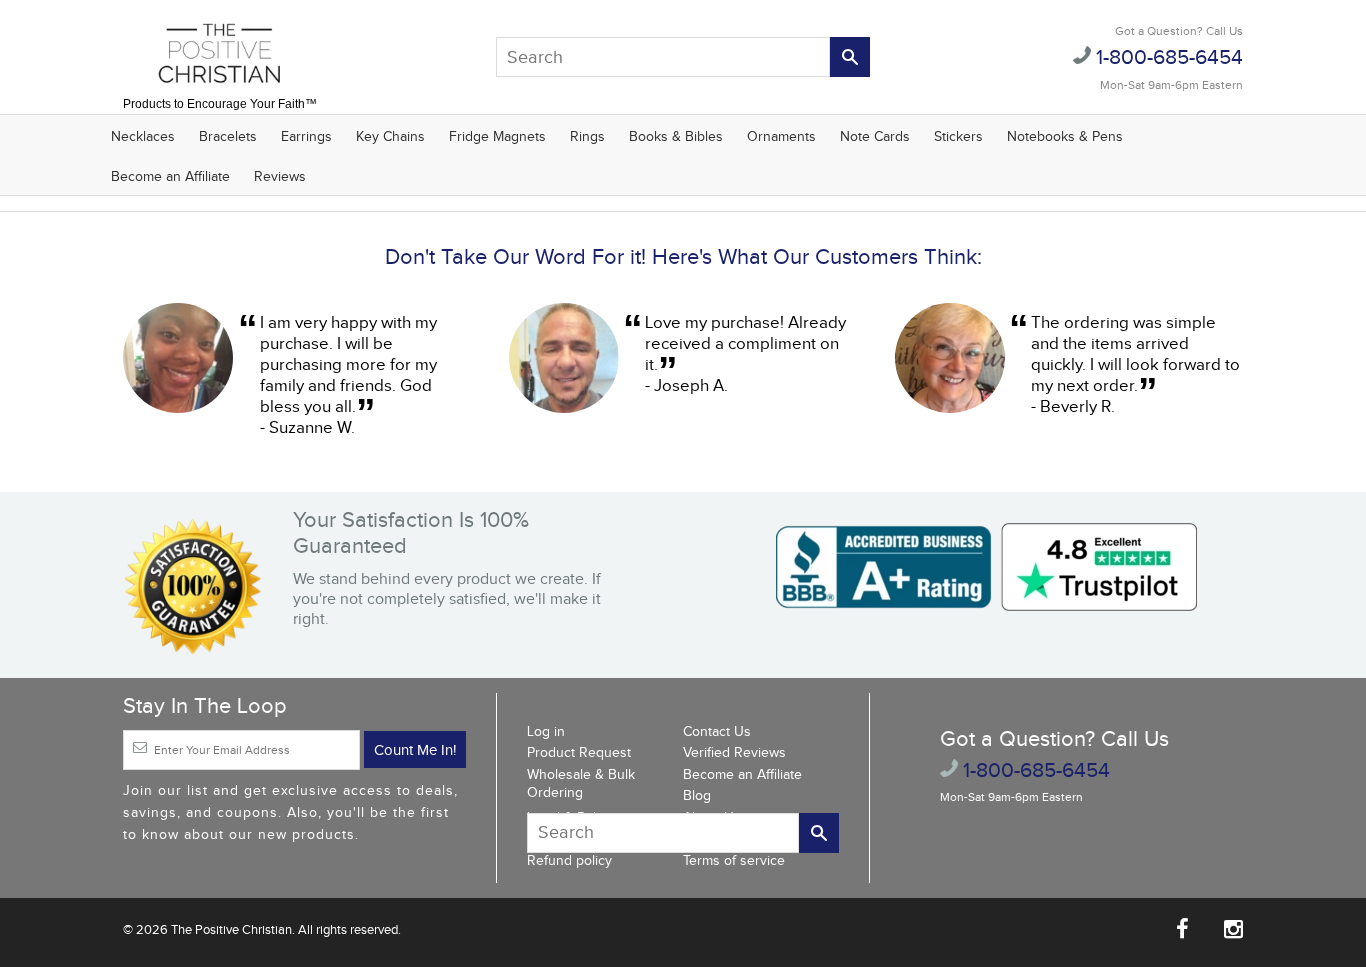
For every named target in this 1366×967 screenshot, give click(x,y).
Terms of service (734, 861)
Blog (697, 796)
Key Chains (390, 137)
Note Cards (875, 137)
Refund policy (569, 861)
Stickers (958, 137)
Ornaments (781, 137)
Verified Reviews (734, 753)
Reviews (280, 177)
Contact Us (717, 732)
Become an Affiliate (170, 177)
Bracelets (228, 137)
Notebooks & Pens (1065, 137)
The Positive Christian (231, 930)
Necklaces (143, 137)
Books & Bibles (676, 137)
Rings (587, 137)
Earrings (306, 137)
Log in (546, 732)
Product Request (579, 753)
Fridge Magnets (497, 137)
